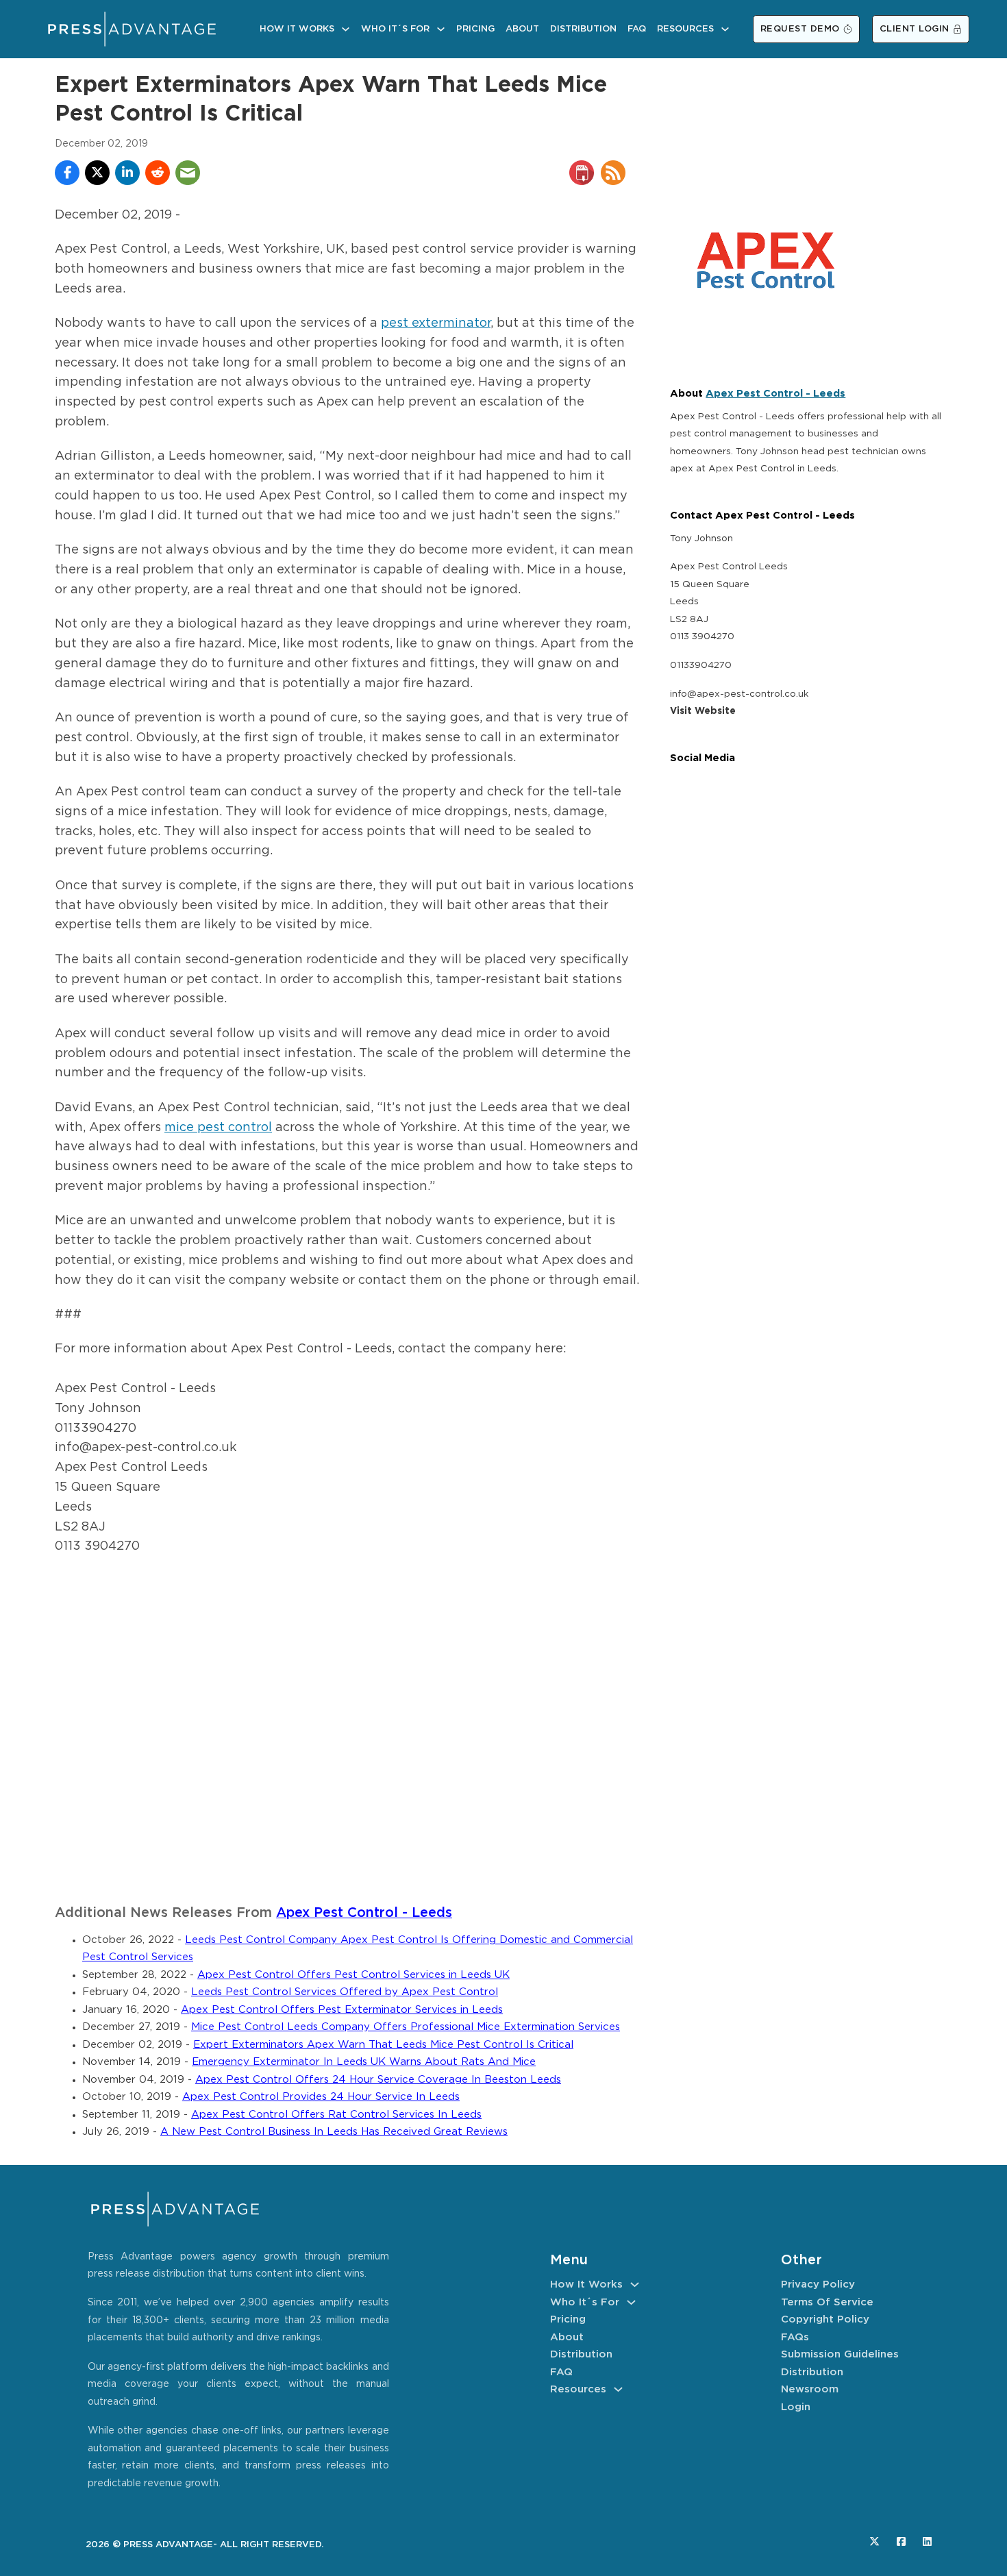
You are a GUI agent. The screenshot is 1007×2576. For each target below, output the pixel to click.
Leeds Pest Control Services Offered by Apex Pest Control (345, 1992)
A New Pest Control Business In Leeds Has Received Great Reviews (334, 2132)
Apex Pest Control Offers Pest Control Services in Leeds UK (353, 1975)
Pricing (475, 29)
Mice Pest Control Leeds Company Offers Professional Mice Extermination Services (406, 2027)
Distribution (583, 29)
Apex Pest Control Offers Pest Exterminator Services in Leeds (342, 2010)
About (522, 29)
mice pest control (218, 1128)
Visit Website (703, 711)
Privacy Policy (818, 2284)
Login (796, 2407)
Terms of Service (827, 2302)
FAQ (637, 29)
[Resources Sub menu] (725, 29)
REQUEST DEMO (800, 29)
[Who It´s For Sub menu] (441, 29)
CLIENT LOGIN (915, 29)
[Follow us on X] (874, 2541)
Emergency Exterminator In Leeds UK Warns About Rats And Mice (364, 2062)
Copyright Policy (825, 2319)
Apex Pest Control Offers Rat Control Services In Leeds (336, 2115)
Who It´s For (395, 29)
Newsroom (810, 2389)
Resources (685, 29)
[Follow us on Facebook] (901, 2541)
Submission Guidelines (840, 2354)
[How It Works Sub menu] (346, 29)
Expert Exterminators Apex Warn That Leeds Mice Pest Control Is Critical (383, 2045)
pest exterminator (436, 323)
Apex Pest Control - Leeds (364, 1913)
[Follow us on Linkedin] (927, 2541)
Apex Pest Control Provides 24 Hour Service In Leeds (321, 2097)
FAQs (795, 2337)
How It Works (297, 29)
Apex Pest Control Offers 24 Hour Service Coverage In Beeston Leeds (378, 2080)
